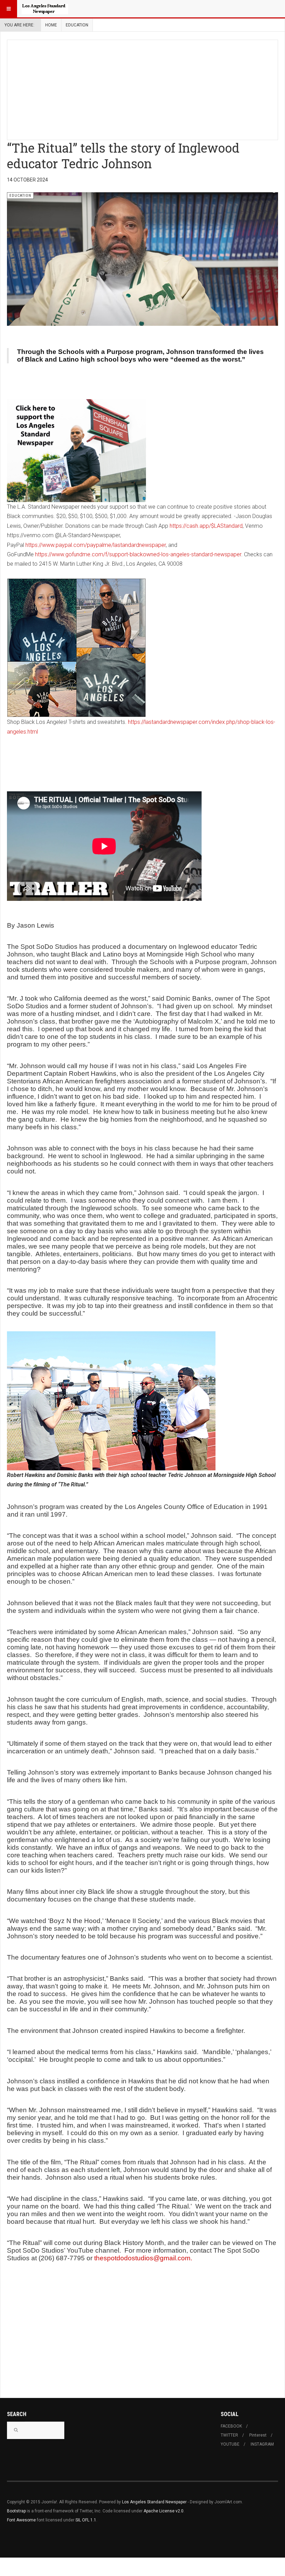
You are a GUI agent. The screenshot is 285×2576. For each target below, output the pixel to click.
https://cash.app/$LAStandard (206, 526)
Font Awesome (21, 2520)
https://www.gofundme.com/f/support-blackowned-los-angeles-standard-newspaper (138, 554)
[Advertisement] (146, 89)
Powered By (39, 2541)
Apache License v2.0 (164, 2511)
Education (77, 25)
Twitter (229, 2435)
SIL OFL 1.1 (86, 2520)
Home (51, 25)
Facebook (231, 2426)
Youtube (230, 2444)
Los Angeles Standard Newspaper (154, 2502)
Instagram (262, 2444)
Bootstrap (16, 2511)
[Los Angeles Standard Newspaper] (45, 9)
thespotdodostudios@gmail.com (142, 2258)
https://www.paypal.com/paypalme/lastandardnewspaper (96, 545)
